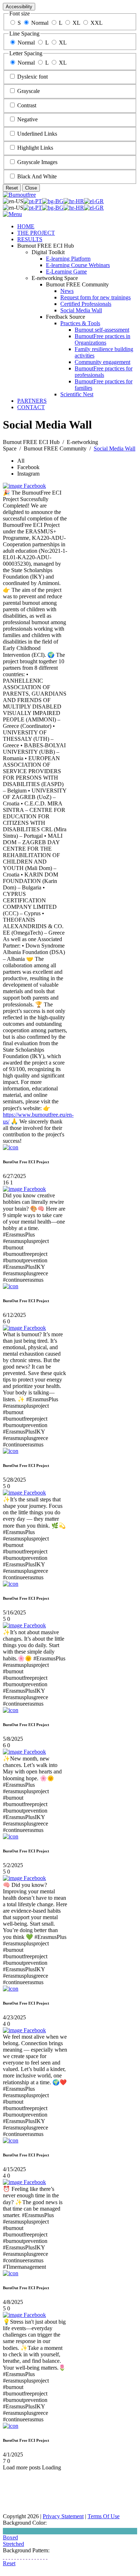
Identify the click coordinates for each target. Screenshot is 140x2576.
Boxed (10, 2537)
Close (31, 188)
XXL (97, 23)
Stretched (13, 2544)
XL (76, 23)
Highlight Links (35, 148)
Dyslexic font (32, 77)
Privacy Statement (63, 2516)
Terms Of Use (104, 2516)
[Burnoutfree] (19, 195)
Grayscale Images (37, 162)
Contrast (27, 105)
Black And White (37, 176)
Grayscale (29, 91)
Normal (40, 23)
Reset (12, 188)
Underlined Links (37, 134)
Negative (27, 119)
